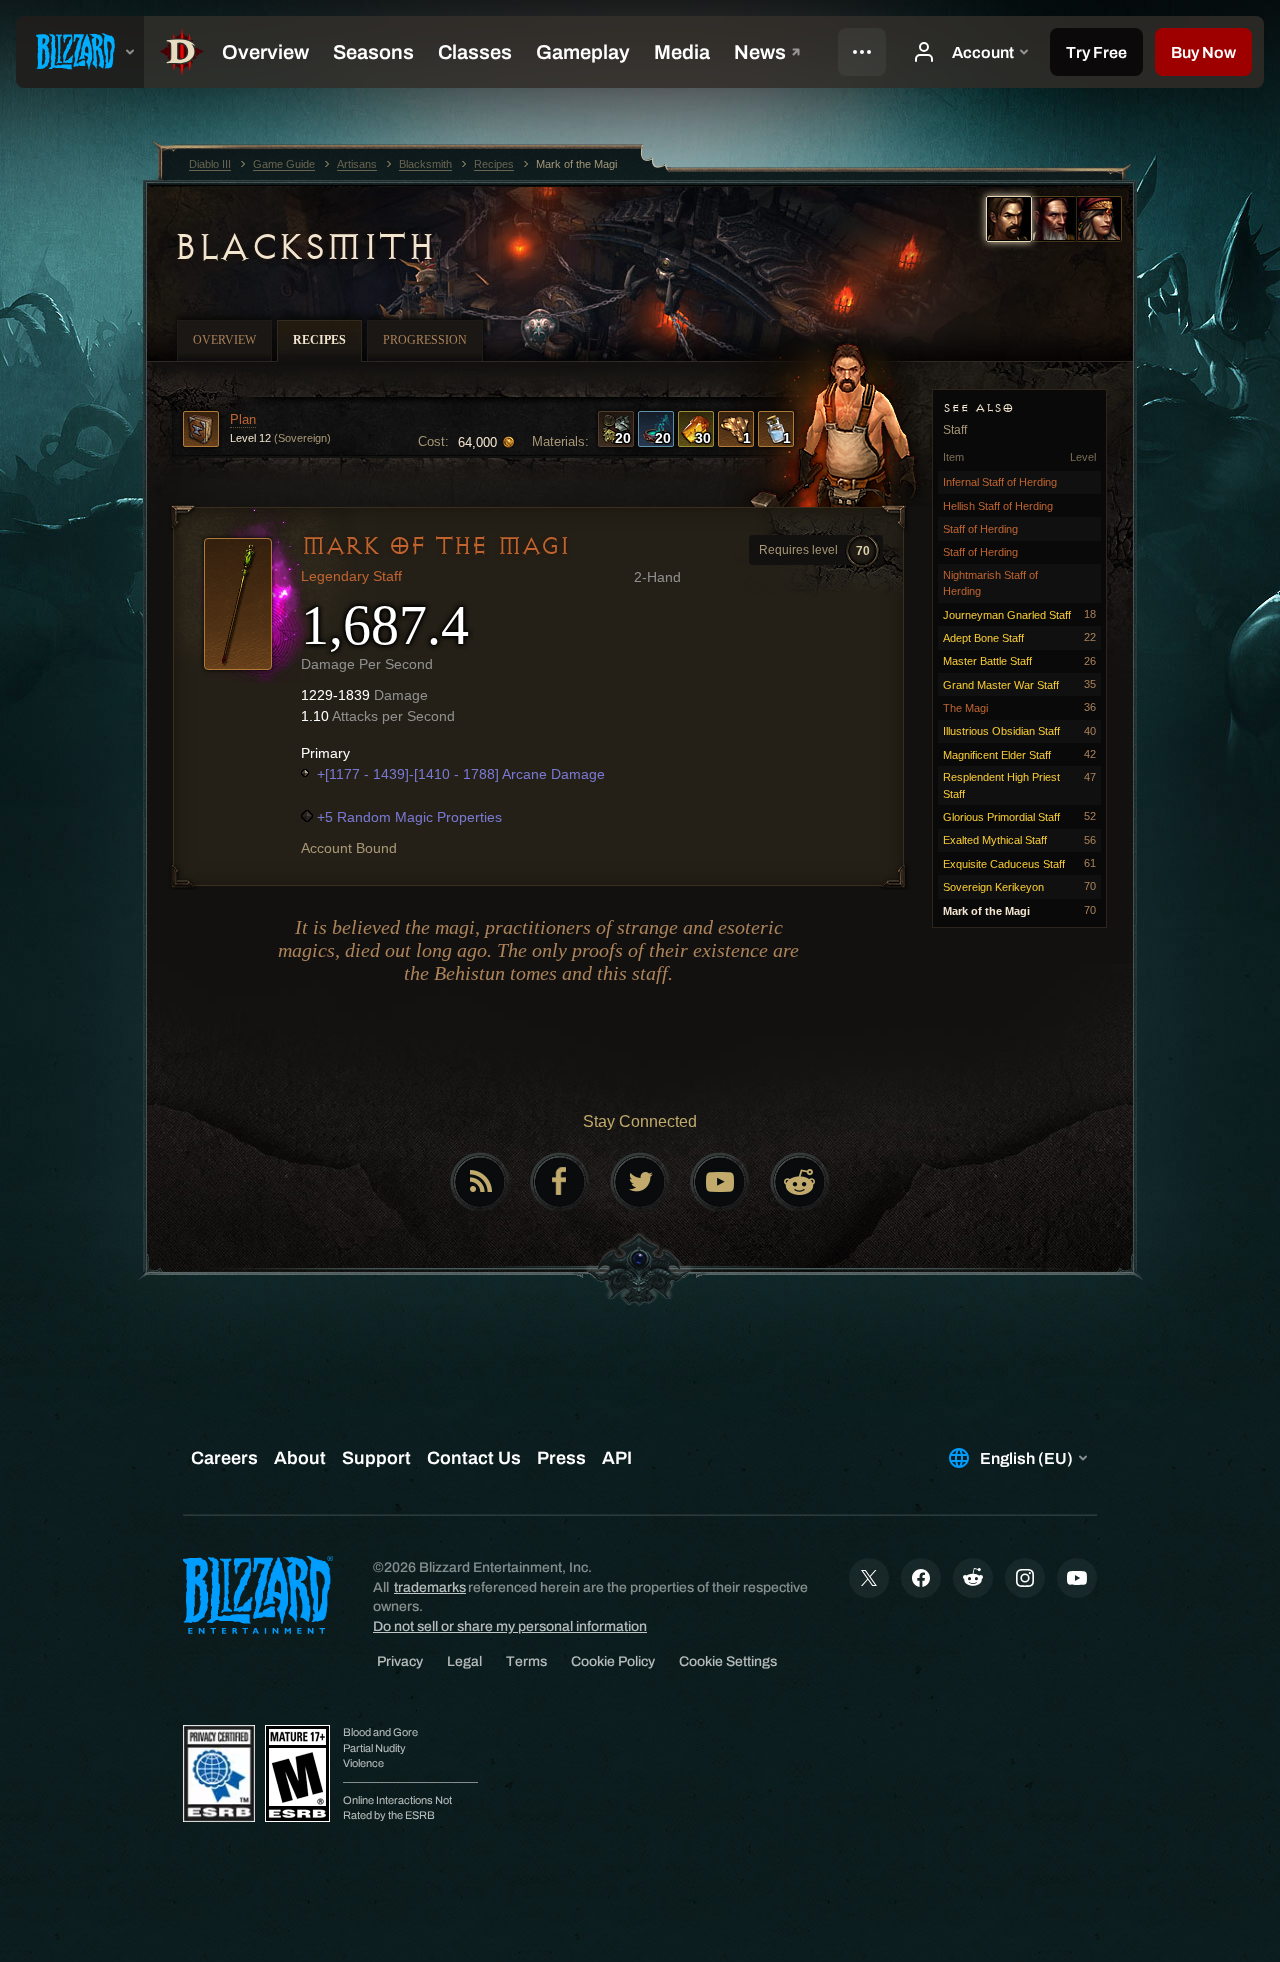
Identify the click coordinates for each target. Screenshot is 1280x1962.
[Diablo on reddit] (800, 1182)
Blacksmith (303, 247)
